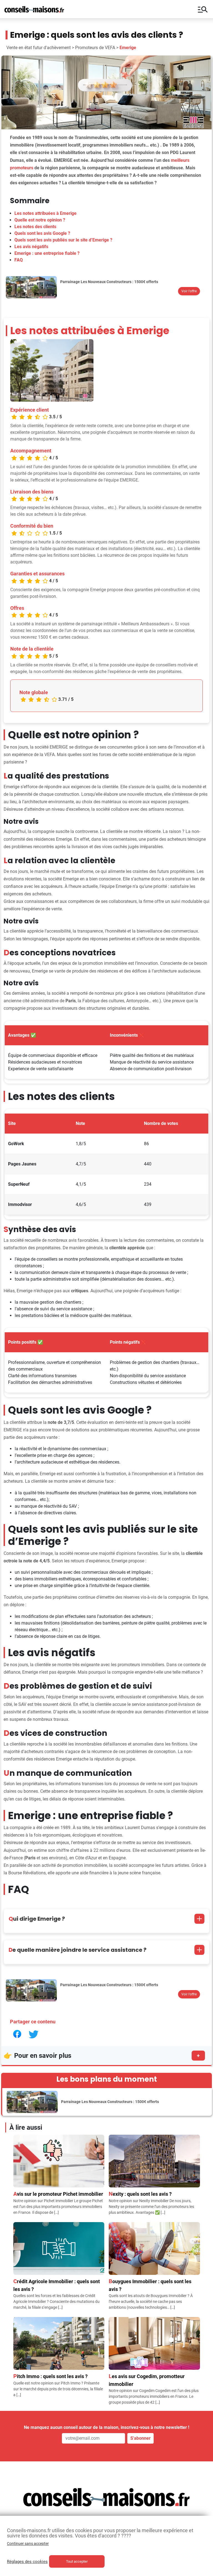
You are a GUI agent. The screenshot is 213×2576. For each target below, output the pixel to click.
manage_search (203, 9)
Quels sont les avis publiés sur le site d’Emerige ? (63, 240)
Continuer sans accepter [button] (28, 2544)
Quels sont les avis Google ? (42, 233)
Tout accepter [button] (77, 2561)
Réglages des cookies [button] (27, 2562)
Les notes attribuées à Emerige (45, 213)
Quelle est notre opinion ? (40, 220)
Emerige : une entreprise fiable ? (47, 253)
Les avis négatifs (31, 247)
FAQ (19, 260)
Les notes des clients (35, 227)
